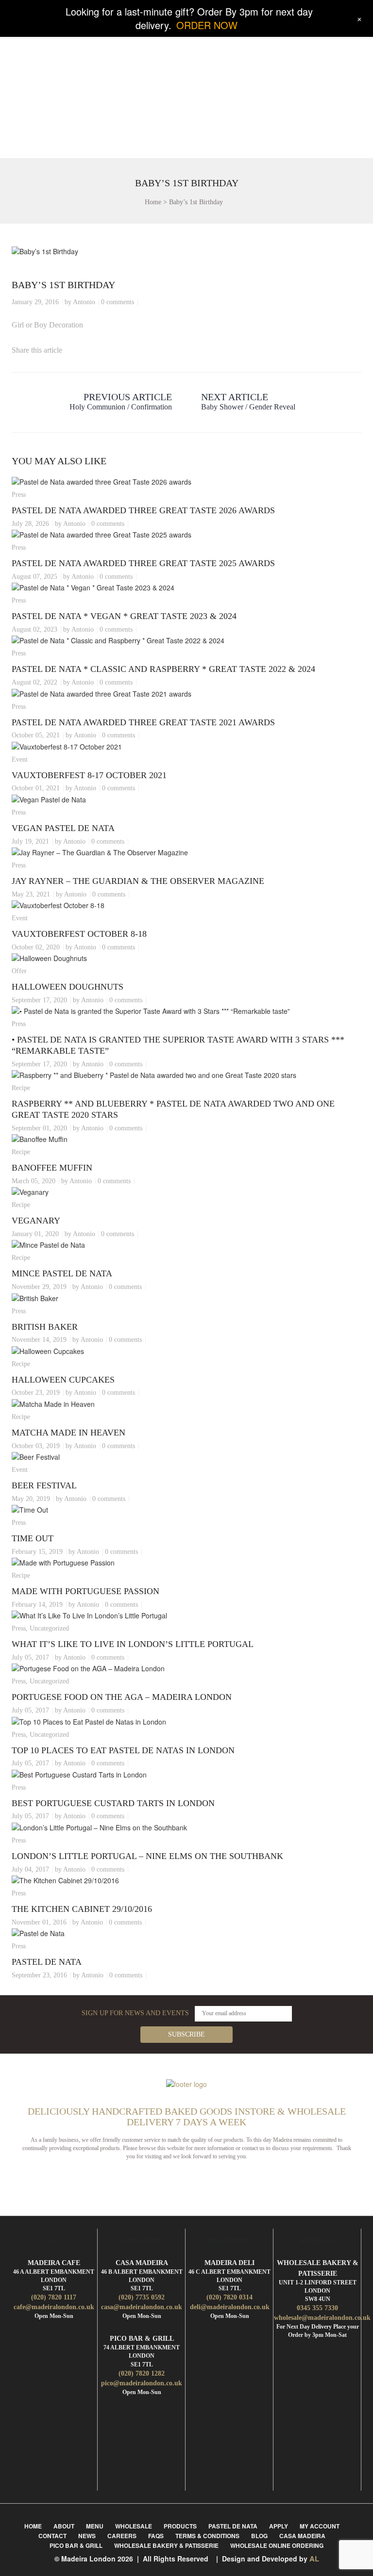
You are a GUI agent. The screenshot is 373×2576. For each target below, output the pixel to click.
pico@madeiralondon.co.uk (142, 2383)
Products (180, 2526)
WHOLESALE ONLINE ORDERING (277, 2545)
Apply (279, 2526)
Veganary (36, 1221)
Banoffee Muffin (52, 1168)
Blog (259, 2536)
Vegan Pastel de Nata (63, 828)
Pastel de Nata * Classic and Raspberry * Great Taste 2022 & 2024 (163, 669)
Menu (95, 2526)
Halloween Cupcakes (63, 1380)
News (87, 2536)
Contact (52, 2536)
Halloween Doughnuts (68, 987)
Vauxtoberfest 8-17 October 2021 (89, 775)
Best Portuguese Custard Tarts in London (113, 1803)
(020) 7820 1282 (142, 2373)
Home (153, 202)
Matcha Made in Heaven (68, 1433)
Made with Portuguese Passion (85, 1591)
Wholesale (134, 2526)
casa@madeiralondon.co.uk (142, 2307)
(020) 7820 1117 (54, 2297)
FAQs (156, 2536)
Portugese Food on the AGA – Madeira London (122, 1697)
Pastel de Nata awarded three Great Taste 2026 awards (143, 510)
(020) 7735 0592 (142, 2297)
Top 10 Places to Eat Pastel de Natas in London (123, 1750)
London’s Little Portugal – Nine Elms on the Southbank (147, 1856)
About (64, 2526)
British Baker (45, 1327)
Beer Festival (44, 1485)
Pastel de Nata (47, 1962)
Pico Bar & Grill (76, 2545)
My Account (320, 2526)
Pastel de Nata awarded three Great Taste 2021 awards (143, 722)
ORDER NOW (207, 25)
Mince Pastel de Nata (62, 1273)
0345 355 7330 (317, 2308)
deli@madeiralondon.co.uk (230, 2307)
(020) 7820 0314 (229, 2297)
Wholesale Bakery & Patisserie (166, 2545)
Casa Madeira (302, 2536)
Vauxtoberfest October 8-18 (79, 934)
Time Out (33, 1538)
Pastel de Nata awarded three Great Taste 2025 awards (143, 563)
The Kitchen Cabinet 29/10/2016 (82, 1909)
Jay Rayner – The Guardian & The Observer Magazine (138, 881)
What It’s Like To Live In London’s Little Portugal (133, 1644)
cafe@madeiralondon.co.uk (54, 2307)
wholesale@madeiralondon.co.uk (322, 2318)
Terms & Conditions (207, 2536)
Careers (122, 2536)
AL (314, 2559)
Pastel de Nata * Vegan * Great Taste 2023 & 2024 (124, 616)
